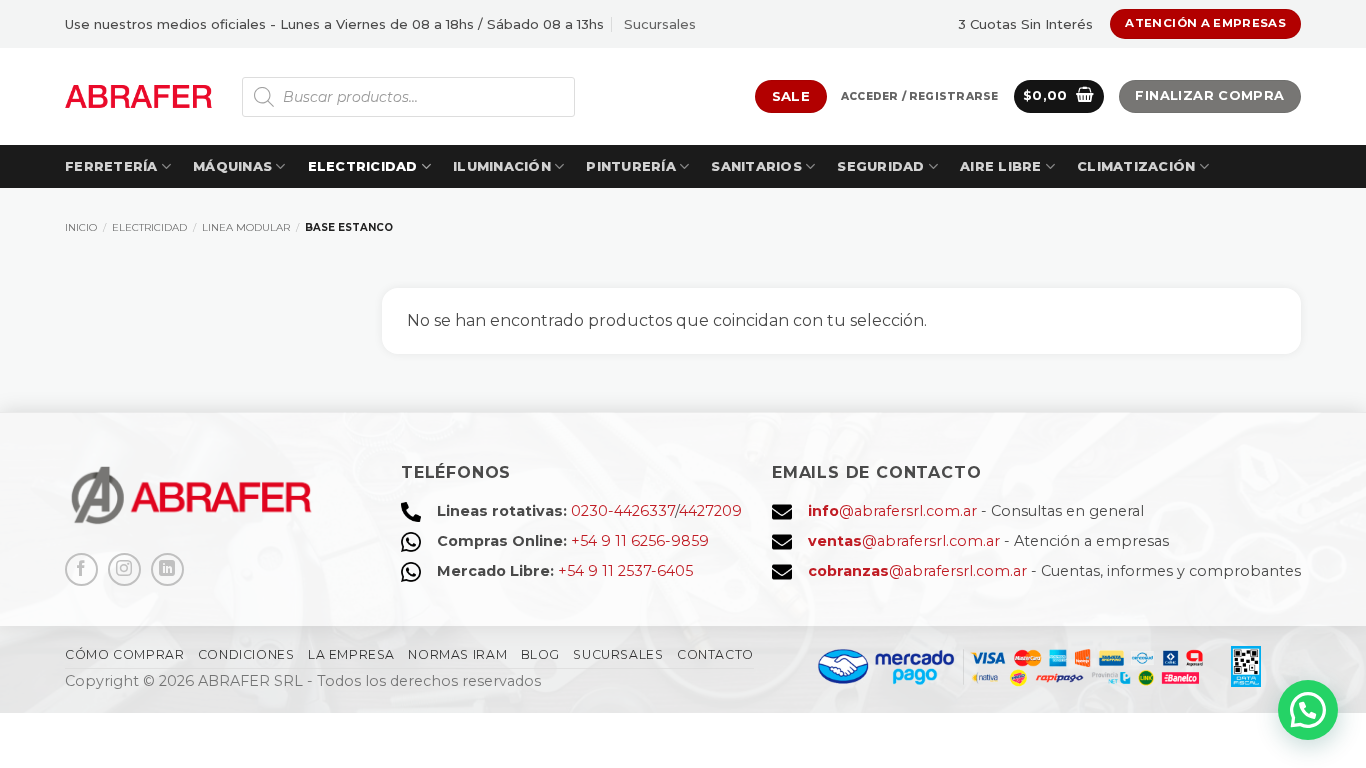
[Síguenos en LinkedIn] (167, 569)
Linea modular (246, 227)
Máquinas (232, 166)
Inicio (81, 227)
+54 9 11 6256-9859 (640, 541)
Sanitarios (756, 166)
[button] (919, 97)
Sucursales (660, 24)
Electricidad (363, 166)
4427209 (710, 511)
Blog (540, 654)
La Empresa (351, 654)
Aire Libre (1001, 166)
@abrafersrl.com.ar (892, 511)
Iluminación (502, 166)
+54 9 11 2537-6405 (625, 571)
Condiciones (246, 654)
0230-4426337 (623, 511)
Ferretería (111, 166)
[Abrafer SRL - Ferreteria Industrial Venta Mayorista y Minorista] (138, 96)
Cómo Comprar (124, 654)
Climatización (1136, 166)
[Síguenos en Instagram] (124, 569)
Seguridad (880, 166)
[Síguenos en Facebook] (81, 569)
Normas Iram (457, 654)
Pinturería (631, 166)
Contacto (715, 654)
